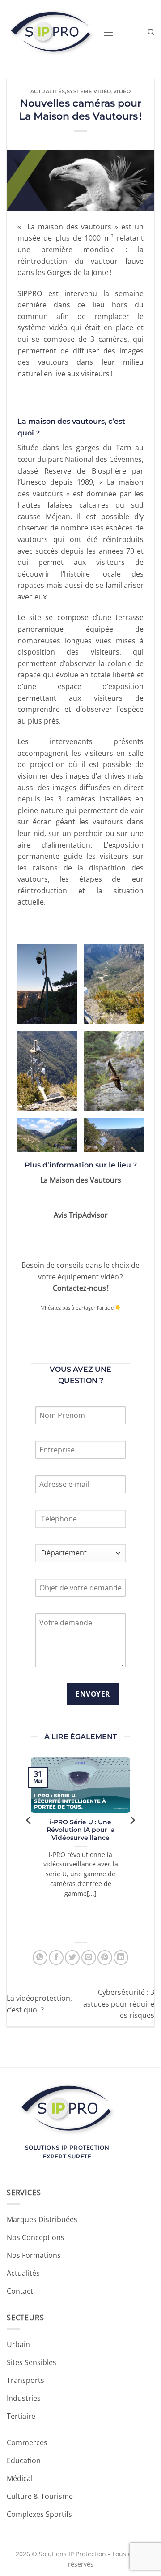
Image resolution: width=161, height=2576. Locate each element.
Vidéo (122, 91)
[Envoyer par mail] (89, 1958)
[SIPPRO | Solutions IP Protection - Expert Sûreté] (51, 32)
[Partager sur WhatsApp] (40, 1958)
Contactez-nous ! (81, 1288)
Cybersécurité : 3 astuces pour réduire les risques (119, 2004)
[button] (108, 32)
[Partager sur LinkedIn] (121, 1958)
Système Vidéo (89, 91)
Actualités (48, 91)
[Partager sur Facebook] (56, 1958)
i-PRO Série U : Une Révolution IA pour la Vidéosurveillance (81, 1830)
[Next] (132, 1838)
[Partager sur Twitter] (72, 1958)
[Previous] (29, 1838)
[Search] (151, 32)
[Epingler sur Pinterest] (105, 1958)
